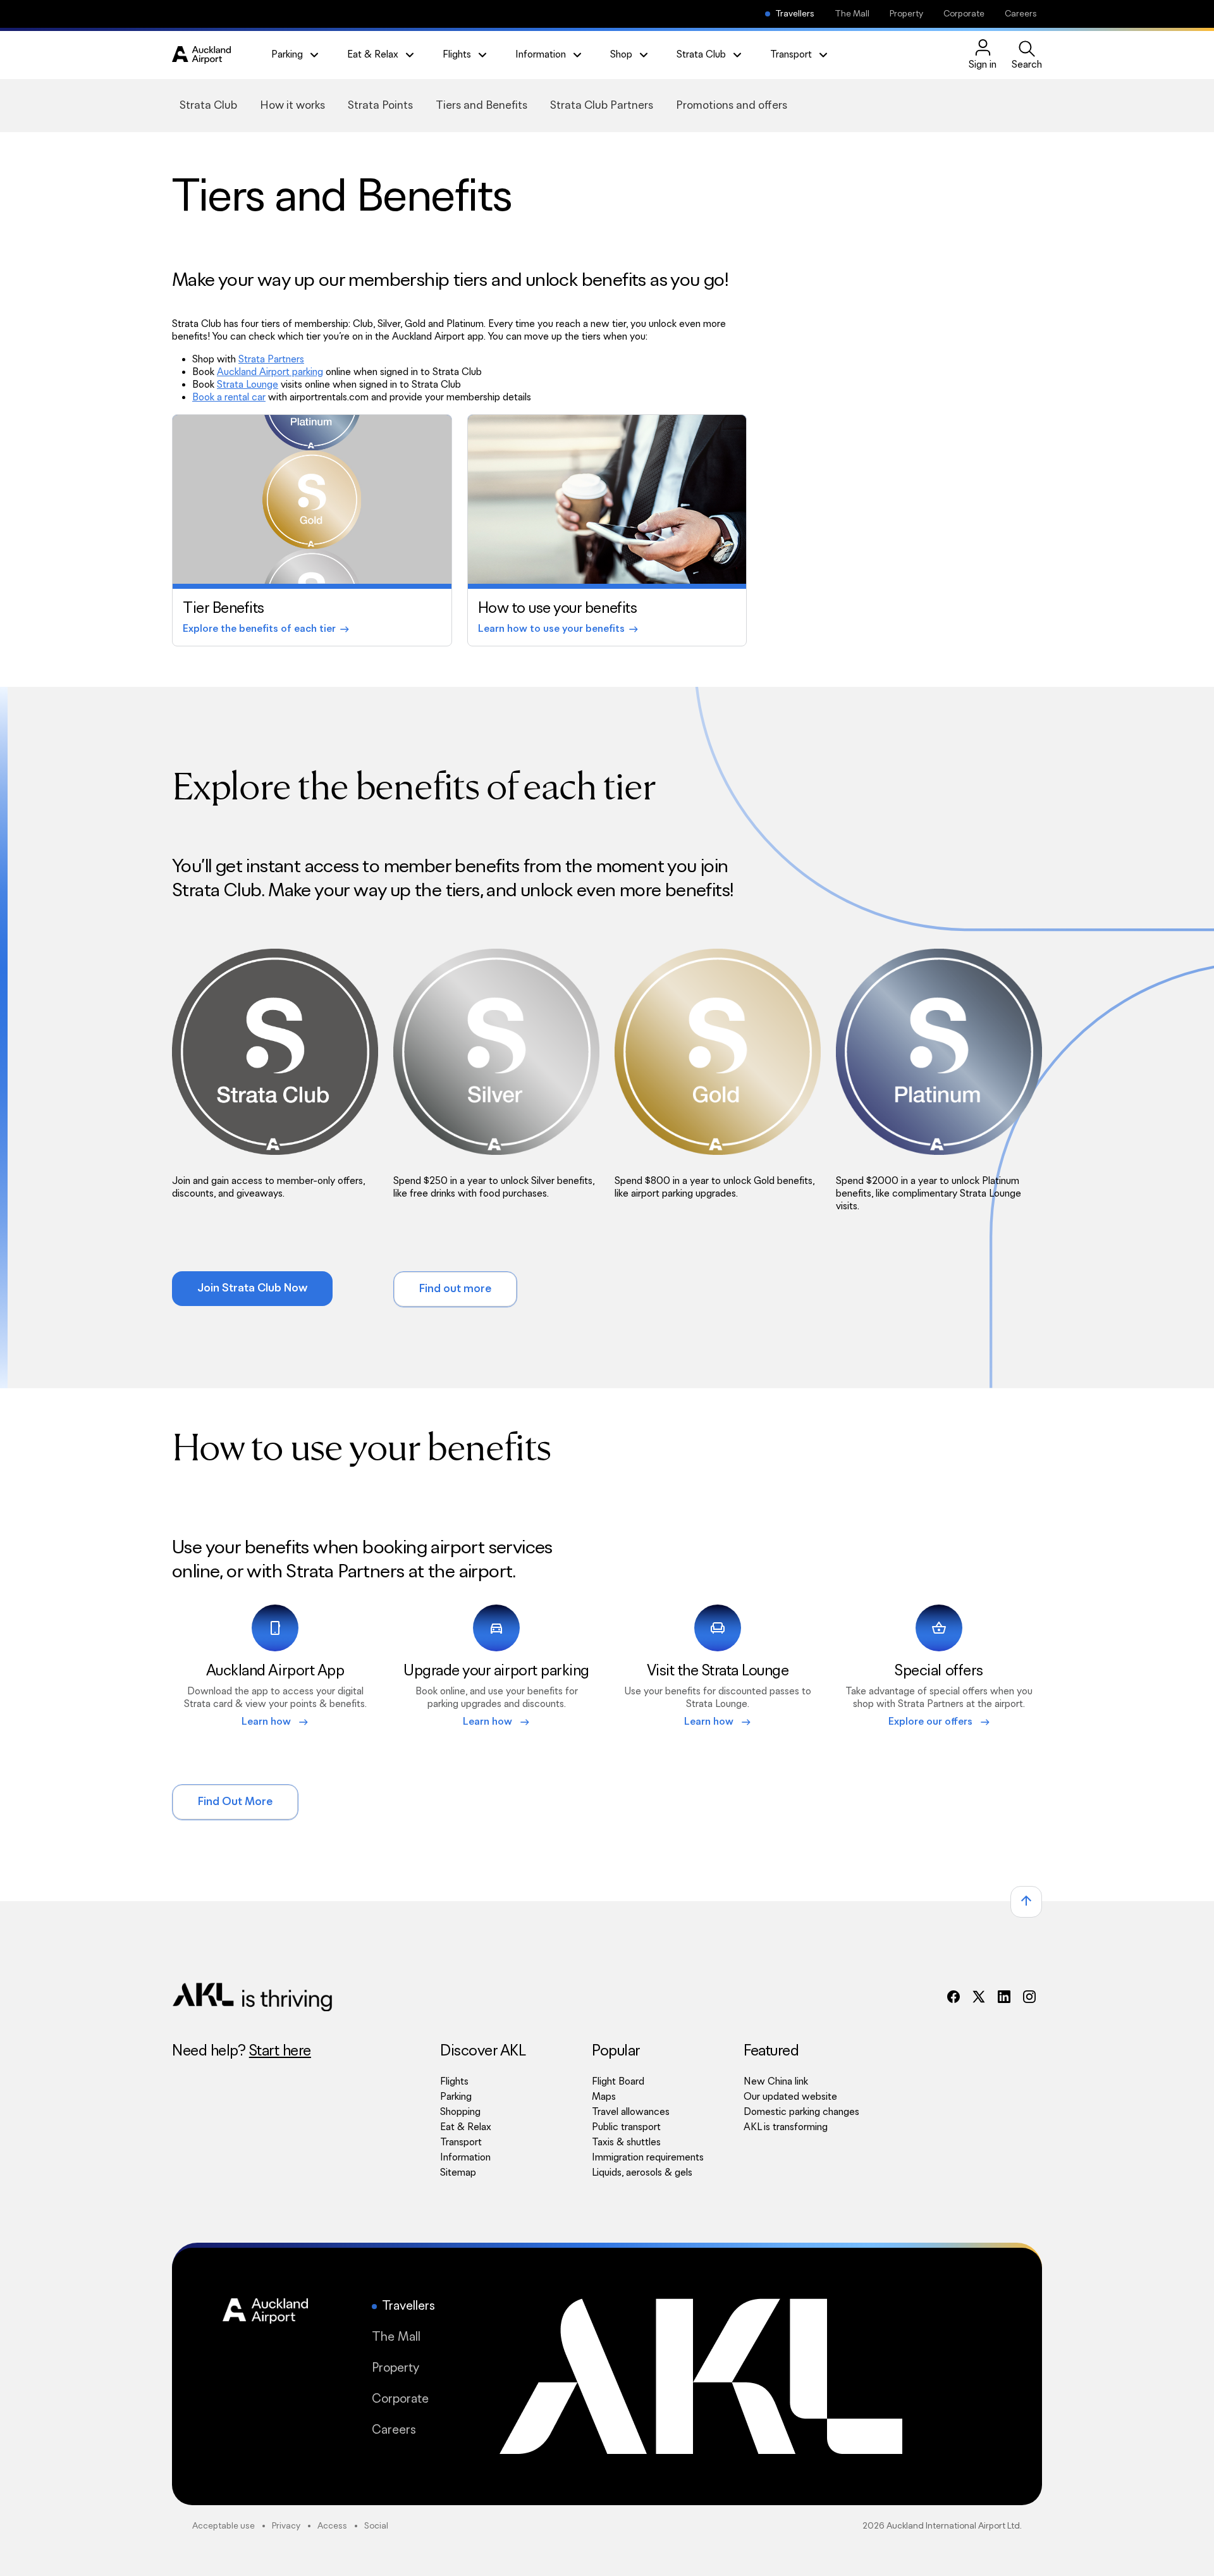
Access (332, 2526)
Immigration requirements (648, 2158)
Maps (604, 2097)
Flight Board (618, 2082)
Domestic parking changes (801, 2112)
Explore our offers (939, 1722)
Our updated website (790, 2097)
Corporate (964, 14)
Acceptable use (224, 2526)
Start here (280, 2051)
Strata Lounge (248, 385)
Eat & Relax (466, 2127)
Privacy (286, 2526)
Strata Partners (271, 360)
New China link (801, 2082)
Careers (1021, 14)
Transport (461, 2142)
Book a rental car (229, 397)
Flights (454, 2082)
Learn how (275, 1722)
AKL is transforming (801, 2127)
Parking (456, 2097)
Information (465, 2158)
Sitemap (458, 2173)
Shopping (460, 2112)
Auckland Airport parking (270, 372)
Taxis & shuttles (626, 2142)
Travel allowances (631, 2112)
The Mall (852, 14)
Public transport (626, 2127)
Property (906, 14)
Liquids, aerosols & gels (642, 2173)
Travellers (795, 14)
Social (376, 2526)
